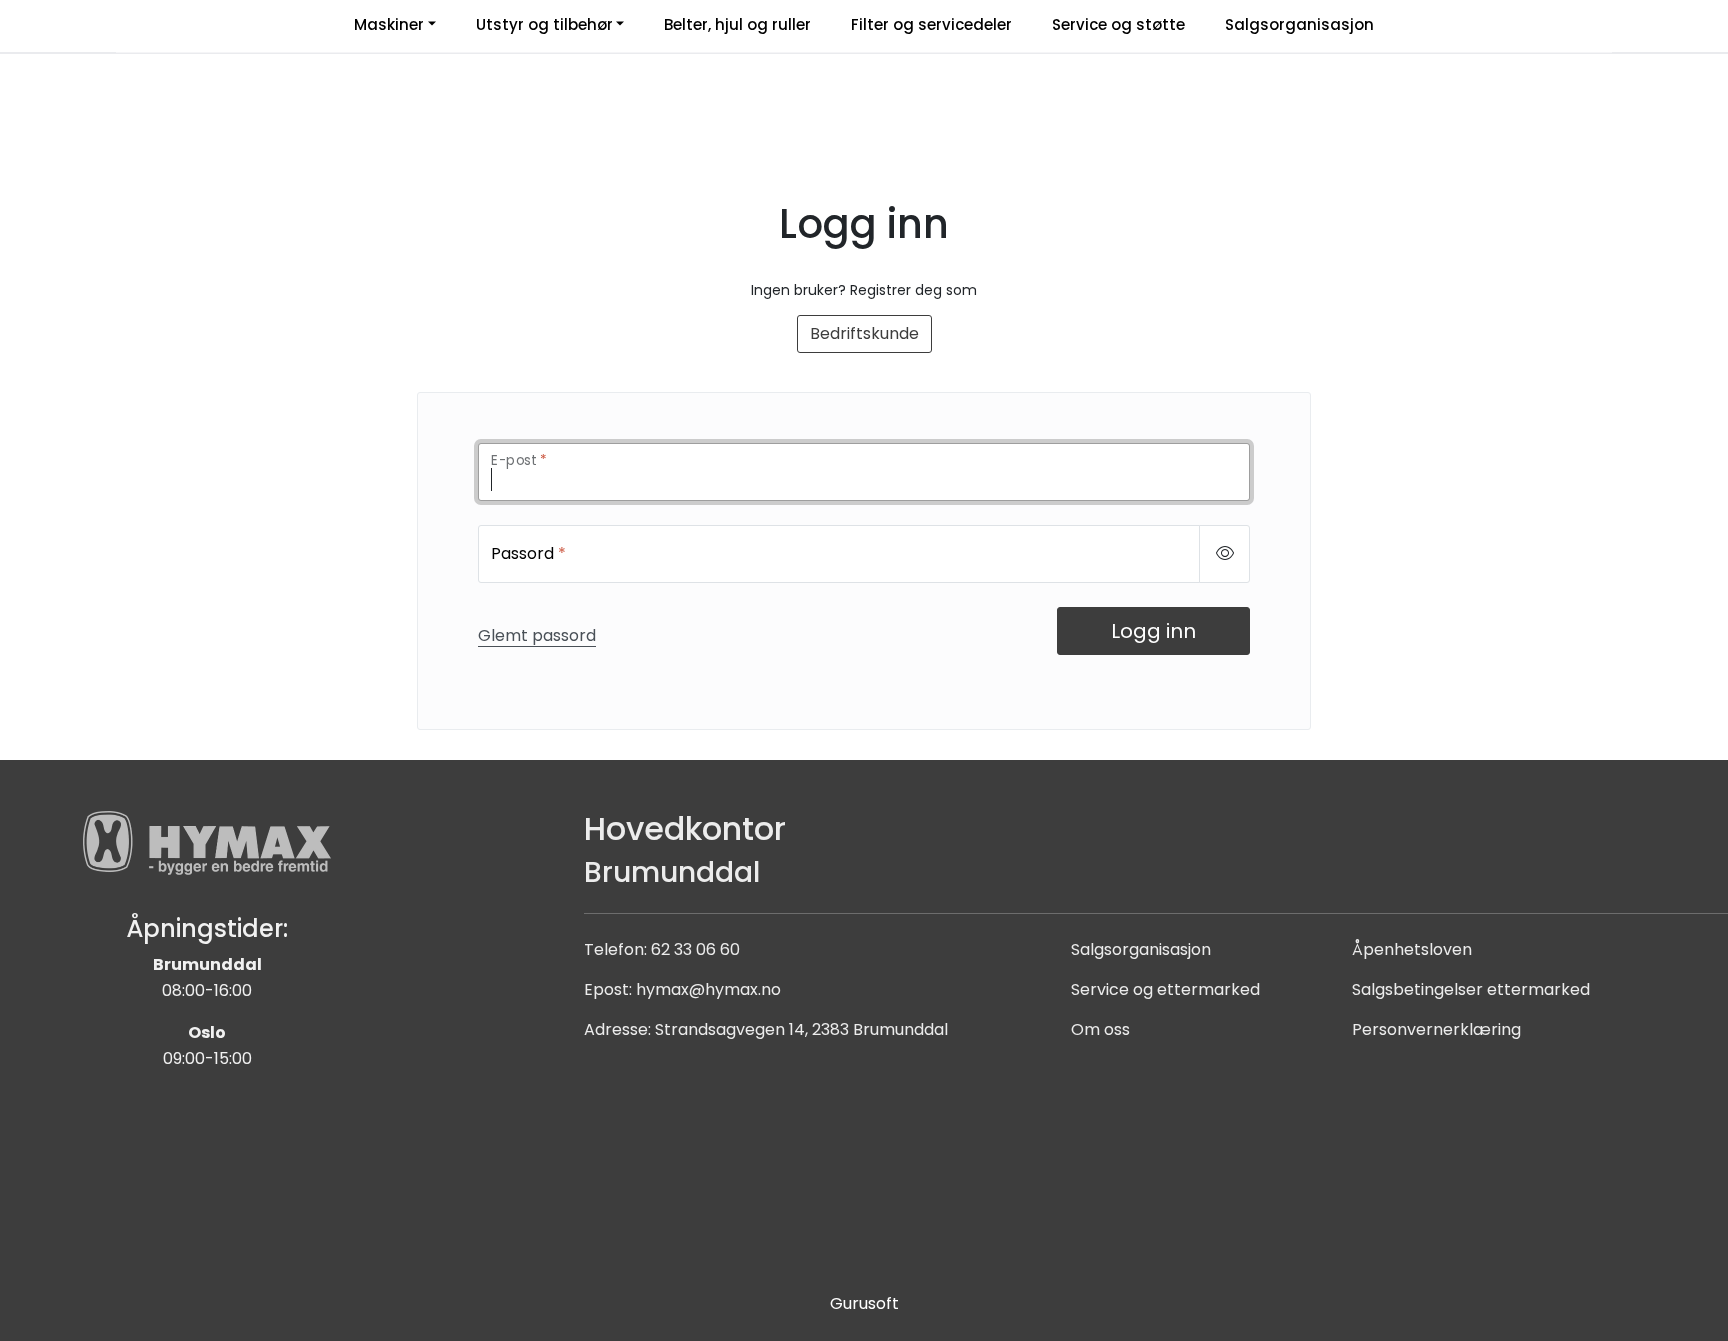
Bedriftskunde (864, 333)
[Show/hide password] (1224, 554)
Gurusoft (864, 1303)
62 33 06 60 (695, 949)
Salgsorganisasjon (1141, 949)
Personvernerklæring (1436, 1029)
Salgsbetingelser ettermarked (1471, 989)
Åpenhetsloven (1412, 949)
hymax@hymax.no (708, 989)
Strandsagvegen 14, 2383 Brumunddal (801, 1029)
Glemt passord (537, 635)
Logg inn (1153, 631)
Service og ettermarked (1165, 989)
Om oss (1100, 1029)
